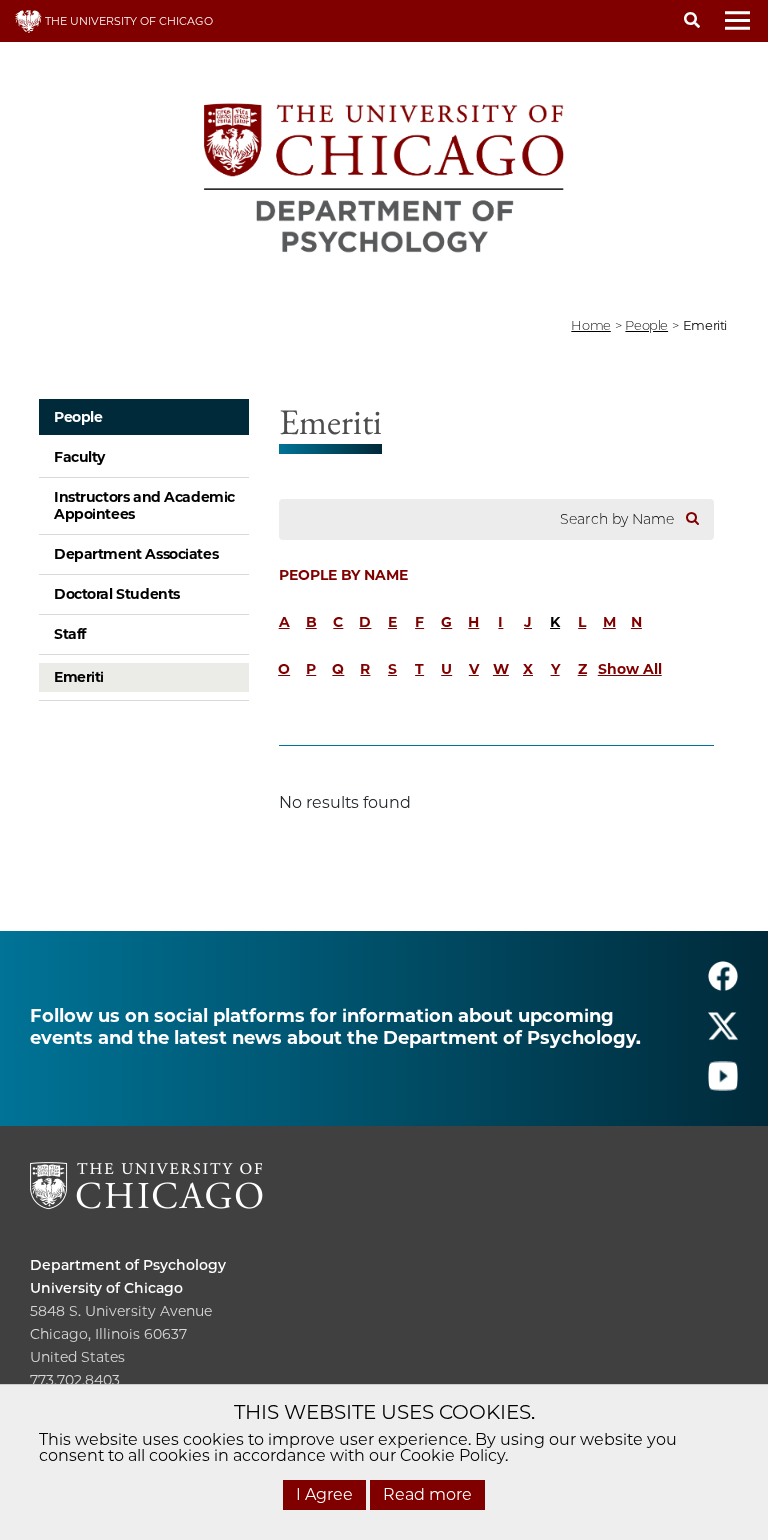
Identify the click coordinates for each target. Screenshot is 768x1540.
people (646, 325)
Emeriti (79, 677)
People (78, 417)
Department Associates (136, 554)
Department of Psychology (128, 1265)
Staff (70, 634)
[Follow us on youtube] (723, 1084)
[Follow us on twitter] (723, 1034)
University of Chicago (106, 1288)
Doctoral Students (117, 594)
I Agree (324, 1494)
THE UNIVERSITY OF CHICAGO (127, 21)
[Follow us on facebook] (723, 984)
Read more (427, 1494)
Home (590, 325)
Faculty (79, 457)
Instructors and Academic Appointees (144, 505)
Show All (630, 669)
